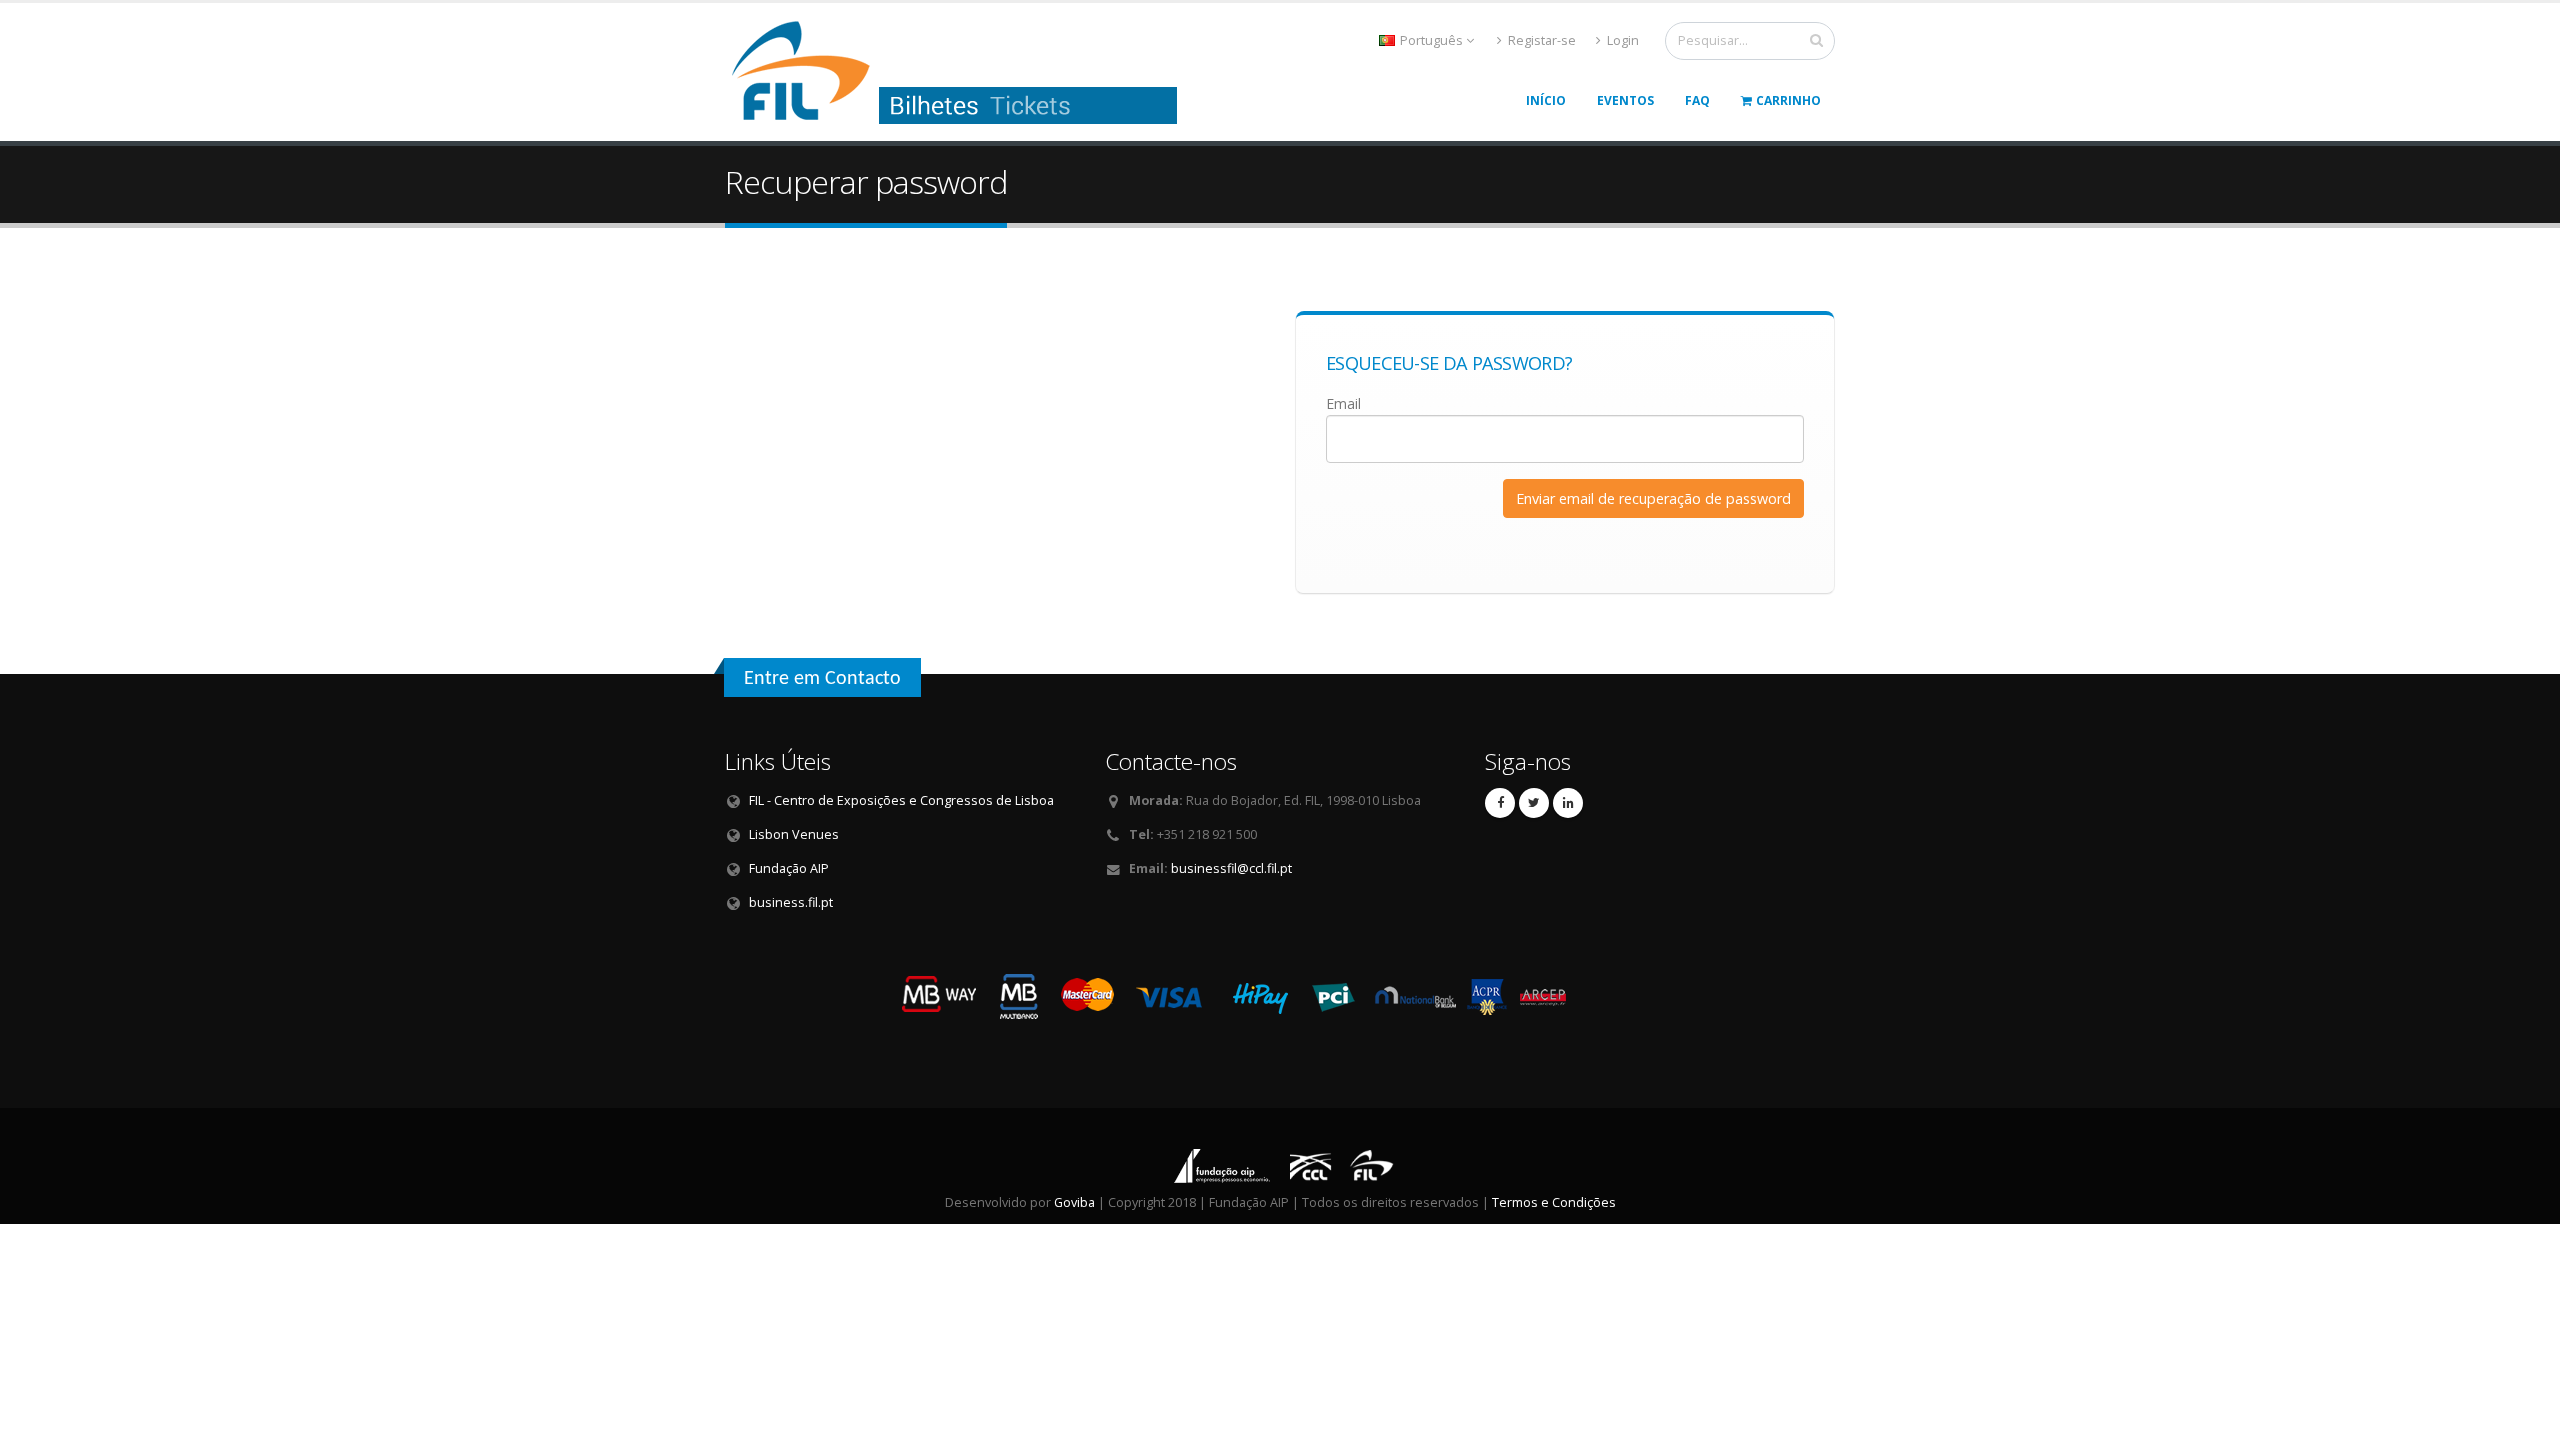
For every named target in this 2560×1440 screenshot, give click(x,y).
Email (1343, 403)
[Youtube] (1534, 803)
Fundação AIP (789, 868)
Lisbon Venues (794, 834)
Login (1621, 40)
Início (1546, 100)
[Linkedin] (1568, 803)
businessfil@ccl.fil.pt (1231, 868)
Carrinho (1788, 100)
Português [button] (1431, 40)
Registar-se (1540, 40)
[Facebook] (1500, 803)
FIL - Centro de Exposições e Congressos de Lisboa (901, 800)
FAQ (1697, 100)
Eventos (1625, 100)
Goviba (1074, 1202)
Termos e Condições (1554, 1202)
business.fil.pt (791, 902)
